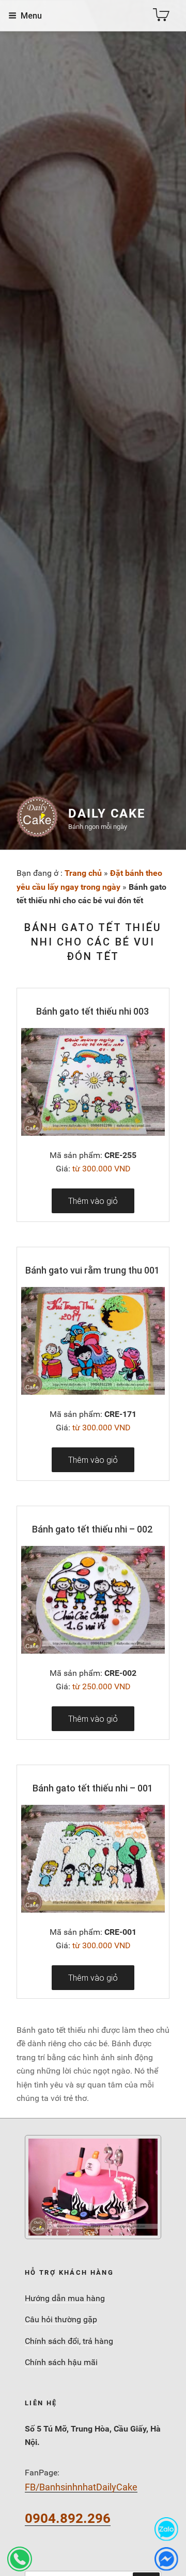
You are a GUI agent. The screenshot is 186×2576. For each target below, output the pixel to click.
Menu (31, 15)
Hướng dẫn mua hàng (65, 2298)
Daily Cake (107, 813)
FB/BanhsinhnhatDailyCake (81, 2487)
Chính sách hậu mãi (61, 2362)
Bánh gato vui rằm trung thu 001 (92, 1270)
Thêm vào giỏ (93, 1201)
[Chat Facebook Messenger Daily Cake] (166, 2559)
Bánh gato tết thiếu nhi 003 (92, 1011)
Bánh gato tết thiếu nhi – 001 (93, 1788)
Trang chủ (83, 873)
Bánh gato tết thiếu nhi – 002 (92, 1529)
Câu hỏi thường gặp (61, 2319)
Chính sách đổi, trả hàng (69, 2341)
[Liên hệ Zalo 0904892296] (166, 2529)
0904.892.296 (68, 2518)
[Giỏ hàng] (161, 15)
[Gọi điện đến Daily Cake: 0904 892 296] (20, 2559)
